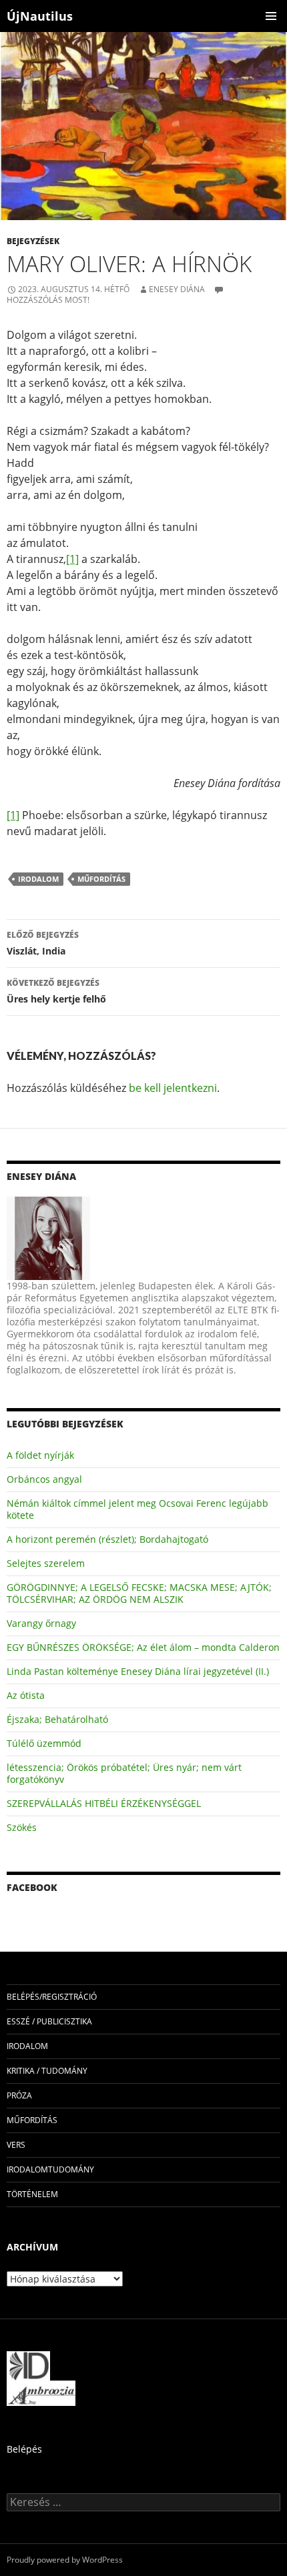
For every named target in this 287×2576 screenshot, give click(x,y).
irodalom (38, 879)
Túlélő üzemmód (44, 1743)
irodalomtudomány (50, 2169)
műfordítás (101, 879)
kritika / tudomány (47, 2071)
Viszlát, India (43, 943)
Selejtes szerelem (46, 1563)
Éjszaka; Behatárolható (57, 1719)
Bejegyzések (33, 241)
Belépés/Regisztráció (52, 1997)
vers (16, 2145)
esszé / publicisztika (49, 2021)
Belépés (24, 2449)
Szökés (22, 1827)
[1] (72, 559)
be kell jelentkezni (173, 1088)
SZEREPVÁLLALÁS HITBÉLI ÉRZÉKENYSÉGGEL (104, 1803)
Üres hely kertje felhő (56, 991)
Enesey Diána (177, 289)
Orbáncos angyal (44, 1479)
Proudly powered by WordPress (65, 2560)
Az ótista (26, 1695)
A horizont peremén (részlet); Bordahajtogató (107, 1539)
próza (19, 2095)
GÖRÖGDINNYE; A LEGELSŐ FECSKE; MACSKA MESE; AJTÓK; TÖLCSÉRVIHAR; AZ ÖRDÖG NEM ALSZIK (139, 1593)
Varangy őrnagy (41, 1623)
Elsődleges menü (271, 16)
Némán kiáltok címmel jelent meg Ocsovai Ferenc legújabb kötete (137, 1509)
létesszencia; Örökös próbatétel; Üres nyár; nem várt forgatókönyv (124, 1773)
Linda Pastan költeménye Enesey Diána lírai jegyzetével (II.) (138, 1671)
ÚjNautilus (40, 16)
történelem (32, 2194)
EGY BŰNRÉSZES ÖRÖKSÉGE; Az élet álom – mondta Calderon (143, 1647)
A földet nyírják (40, 1455)
